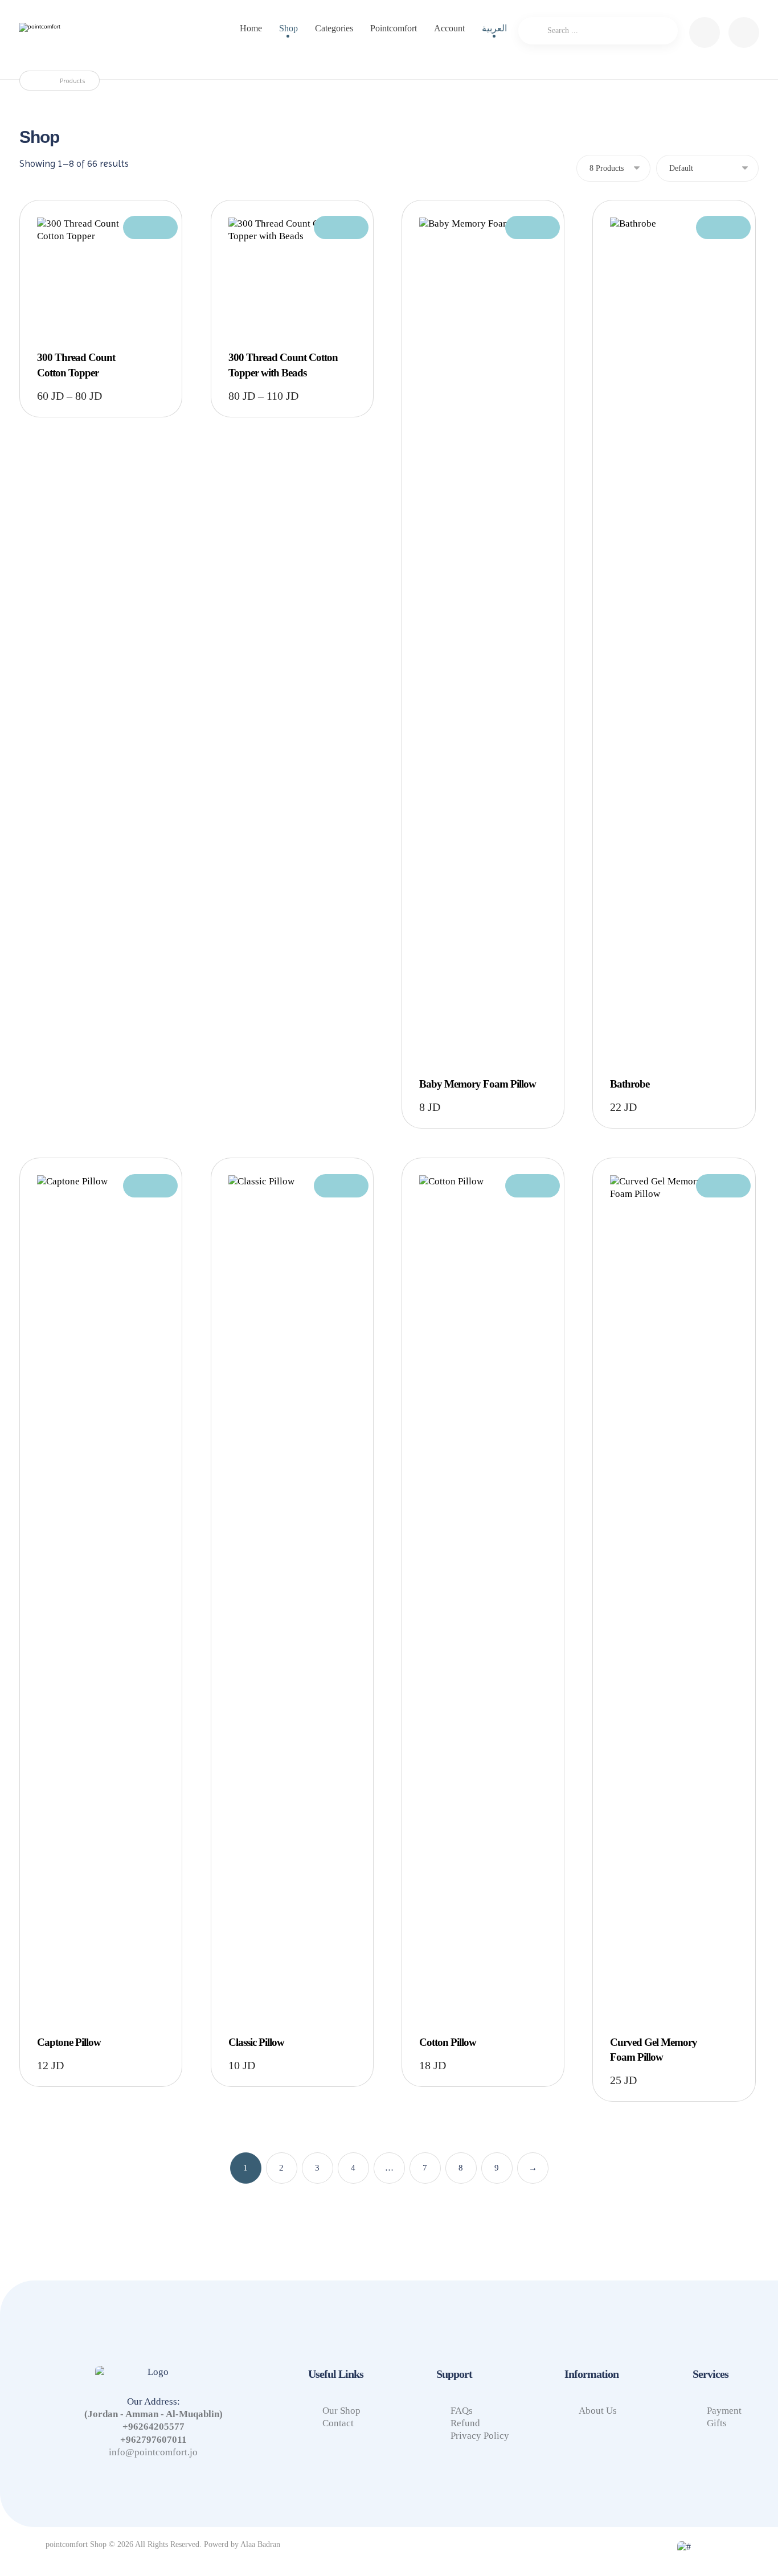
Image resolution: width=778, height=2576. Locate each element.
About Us (598, 2411)
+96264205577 (153, 2427)
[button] (744, 32)
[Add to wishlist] (150, 227)
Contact (338, 2423)
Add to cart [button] (483, 448)
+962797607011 (153, 2440)
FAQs (462, 2411)
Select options (105, 277)
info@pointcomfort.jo (153, 2452)
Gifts (717, 2423)
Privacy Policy (480, 2436)
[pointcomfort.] (70, 38)
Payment (724, 2411)
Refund (465, 2423)
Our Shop (341, 2411)
